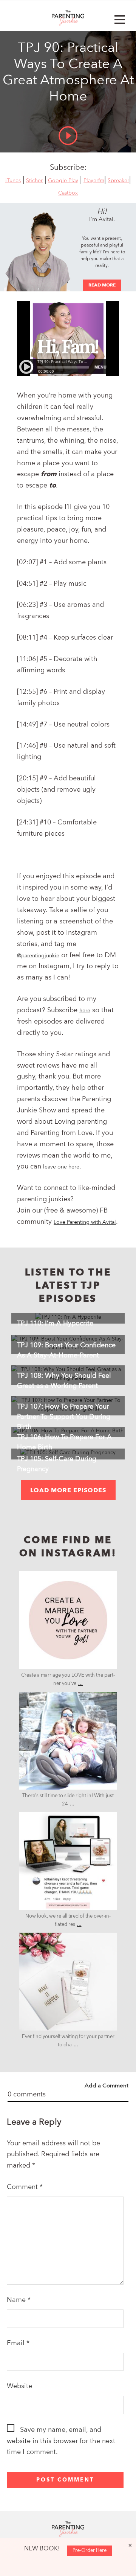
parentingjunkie (67, 1579)
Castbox (68, 193)
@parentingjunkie (38, 956)
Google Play (63, 181)
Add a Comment (107, 2086)
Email (18, 2343)
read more (102, 285)
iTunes (13, 181)
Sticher (34, 181)
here (85, 1011)
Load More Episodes (68, 1491)
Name (19, 2300)
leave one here (61, 1167)
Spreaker (118, 181)
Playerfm (94, 181)
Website (19, 2386)
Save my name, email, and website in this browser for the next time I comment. (61, 2441)
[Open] (68, 1620)
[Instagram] (108, 1660)
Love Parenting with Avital (85, 1222)
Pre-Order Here (90, 2551)
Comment (25, 2187)
